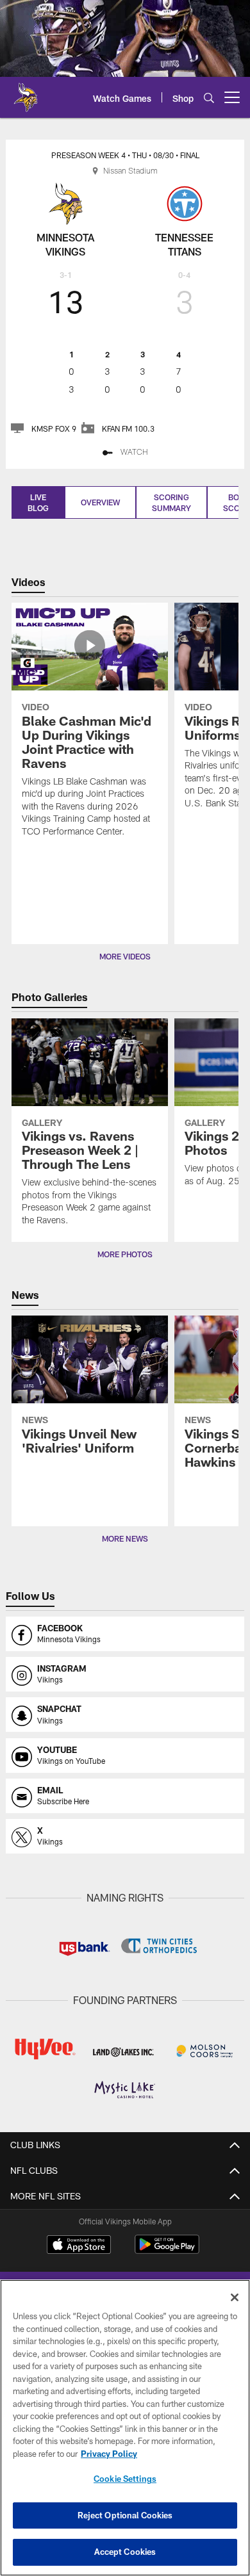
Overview (100, 502)
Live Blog (38, 502)
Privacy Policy (109, 2454)
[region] (125, 2428)
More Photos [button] (125, 1254)
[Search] (209, 98)
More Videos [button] (125, 956)
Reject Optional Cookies (125, 2515)
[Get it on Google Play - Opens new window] (167, 2251)
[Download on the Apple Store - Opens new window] (79, 2246)
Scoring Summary (171, 502)
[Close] (235, 2297)
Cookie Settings (125, 2479)
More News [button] (125, 1538)
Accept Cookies (125, 2552)
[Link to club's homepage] (26, 92)
